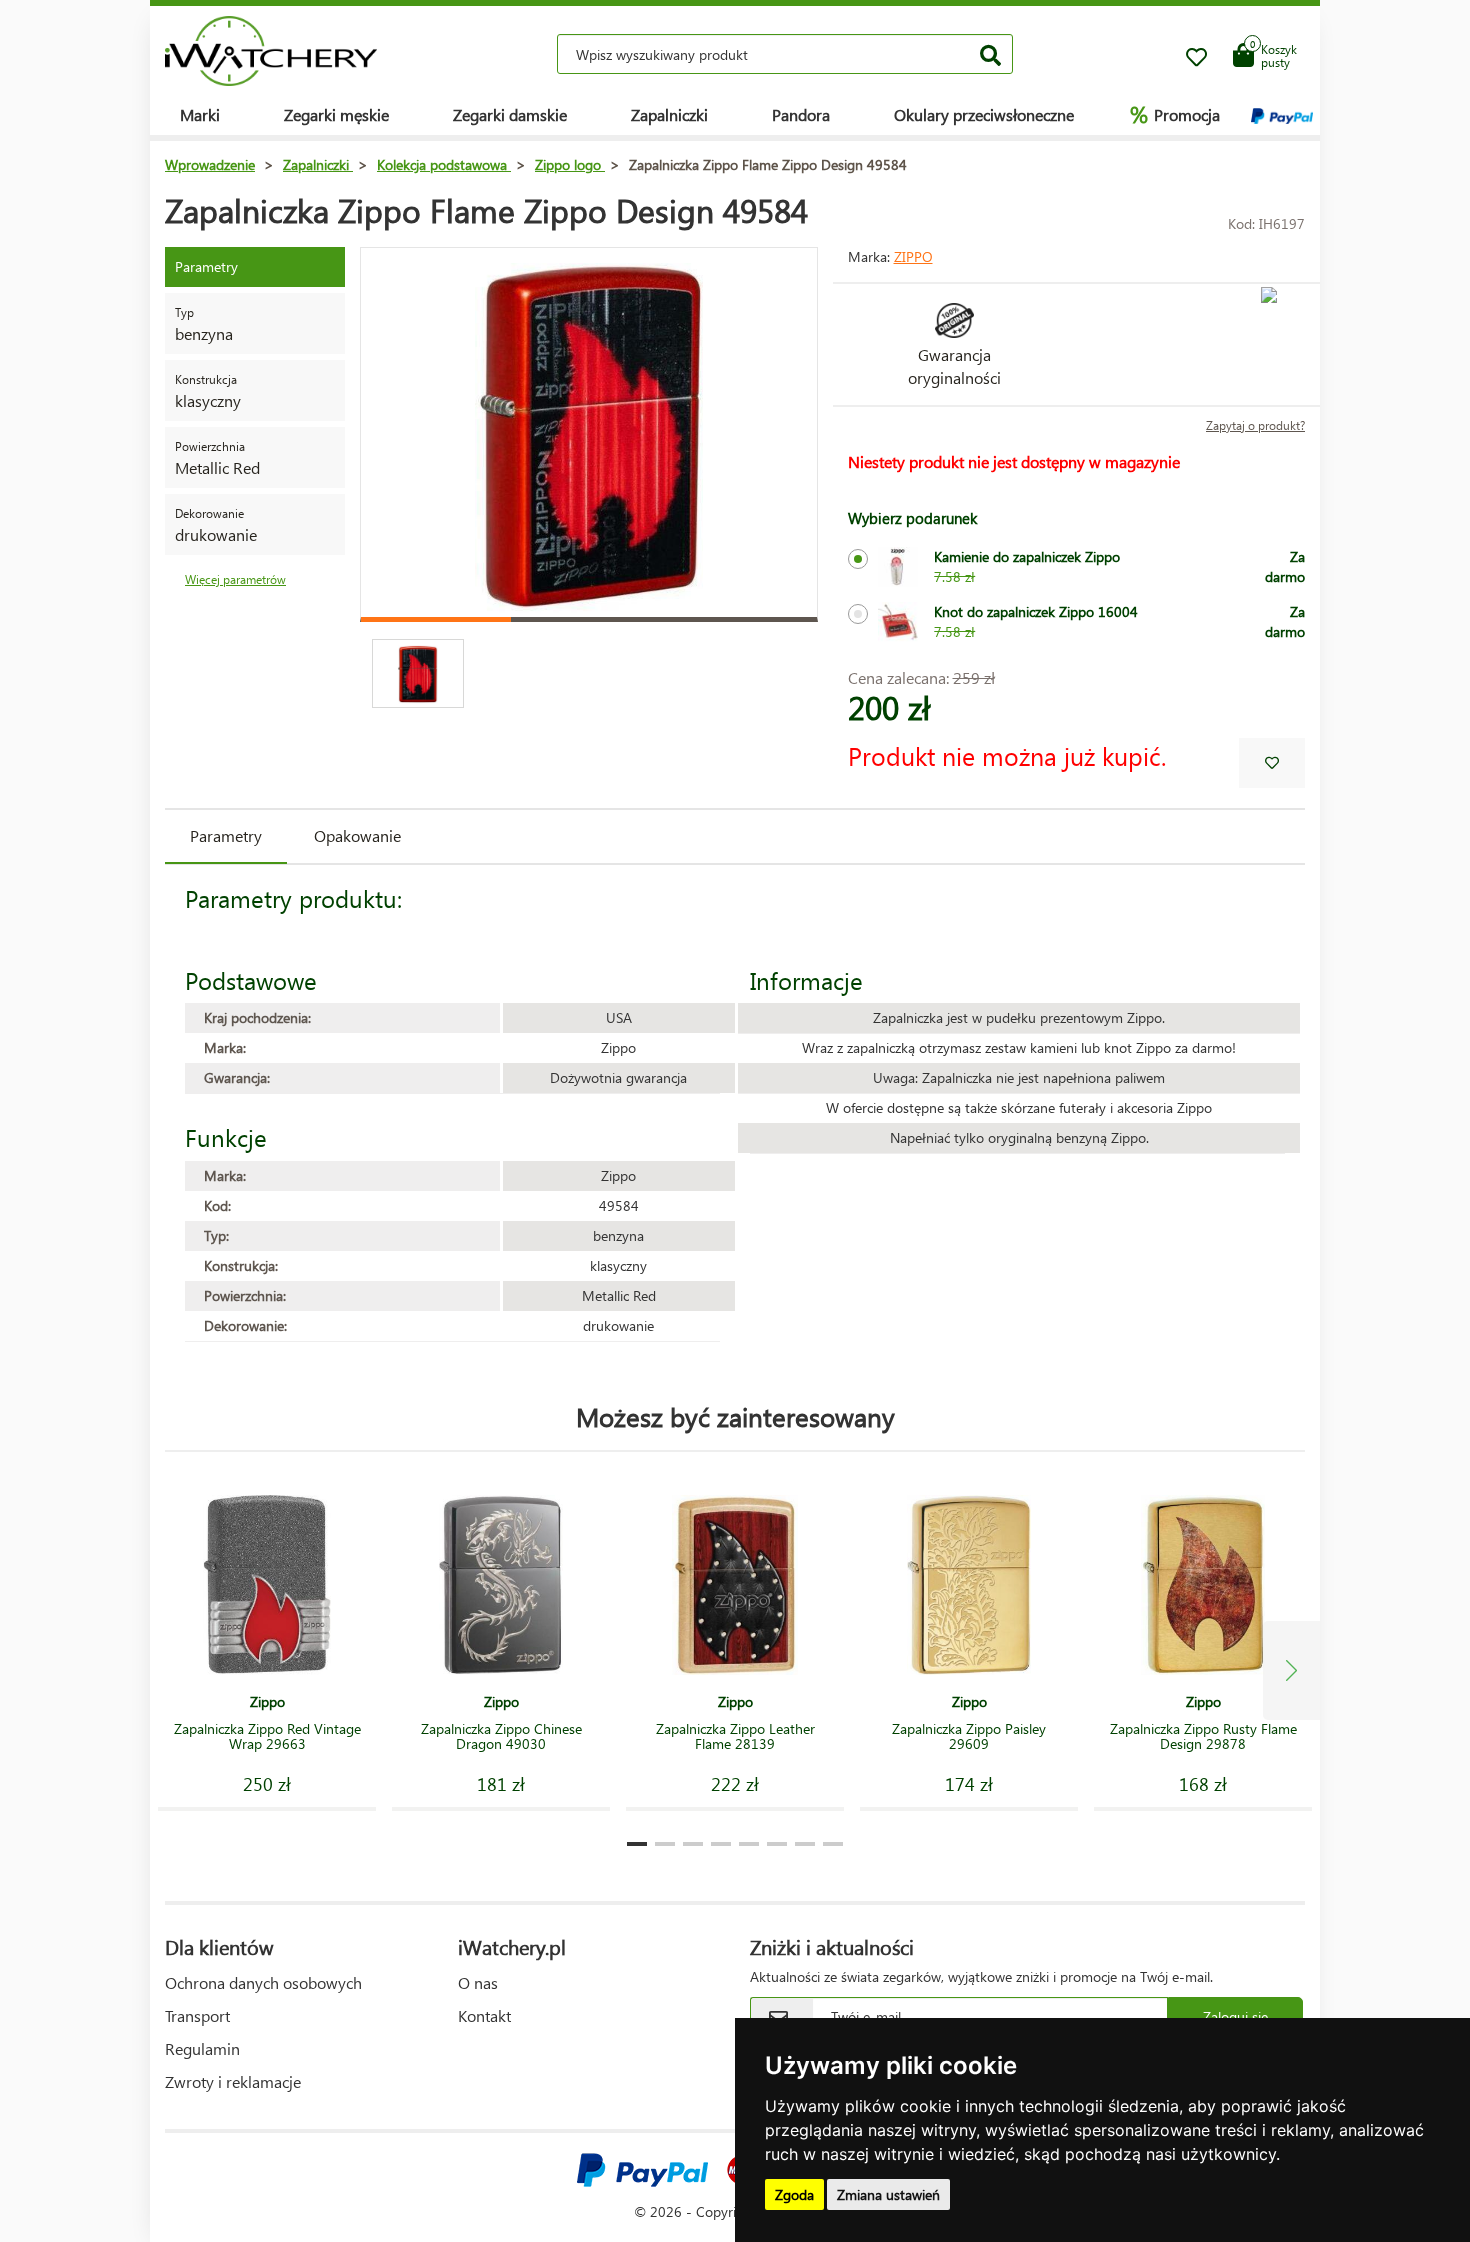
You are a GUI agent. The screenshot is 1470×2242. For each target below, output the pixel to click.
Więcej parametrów (235, 579)
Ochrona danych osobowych (263, 1982)
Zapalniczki (669, 114)
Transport (197, 2015)
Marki (200, 114)
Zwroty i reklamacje (233, 2081)
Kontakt (484, 2015)
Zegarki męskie (336, 114)
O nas (478, 1982)
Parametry (226, 835)
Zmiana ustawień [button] (888, 2194)
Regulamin (202, 2048)
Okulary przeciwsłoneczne (984, 114)
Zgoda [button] (794, 2194)
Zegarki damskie (510, 114)
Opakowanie (357, 835)
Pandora (801, 114)
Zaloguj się (1235, 2016)
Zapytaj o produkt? (1255, 425)
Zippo (913, 256)
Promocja (1175, 114)
